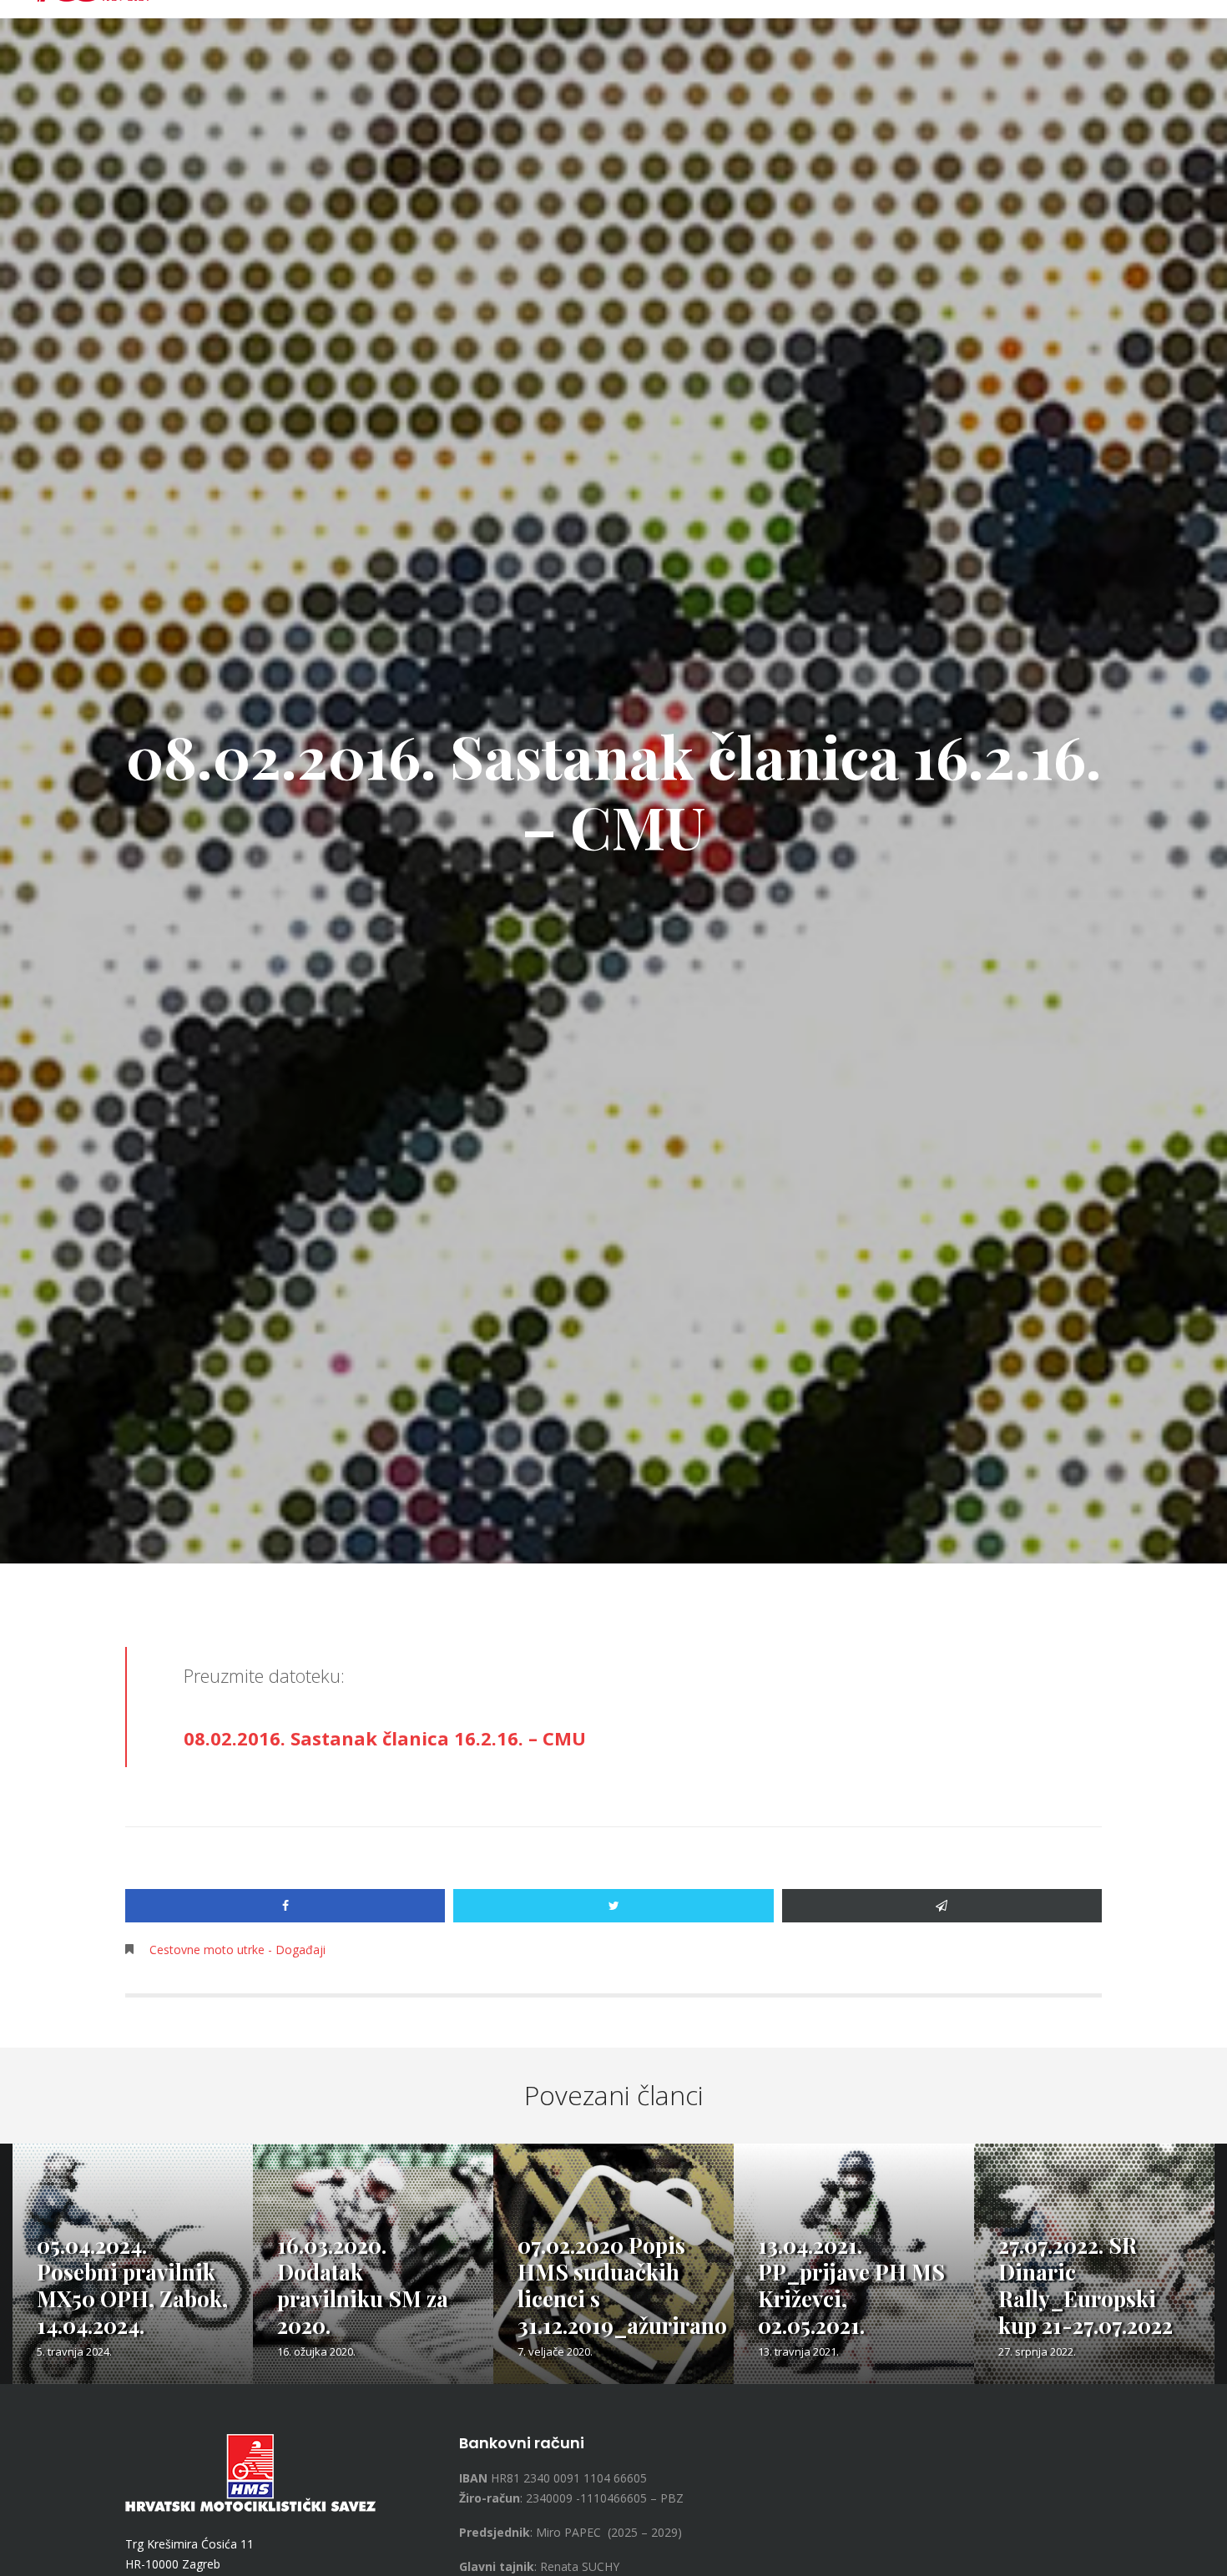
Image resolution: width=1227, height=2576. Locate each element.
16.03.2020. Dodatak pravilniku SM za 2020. (363, 2285)
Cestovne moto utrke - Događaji (237, 1950)
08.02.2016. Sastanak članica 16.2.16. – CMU (385, 1738)
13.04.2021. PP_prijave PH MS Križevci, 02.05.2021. (851, 2285)
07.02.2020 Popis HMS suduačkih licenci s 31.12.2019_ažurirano (622, 2285)
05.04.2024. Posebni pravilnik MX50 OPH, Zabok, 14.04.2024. (132, 2285)
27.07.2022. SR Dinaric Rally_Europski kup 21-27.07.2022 (1086, 2285)
